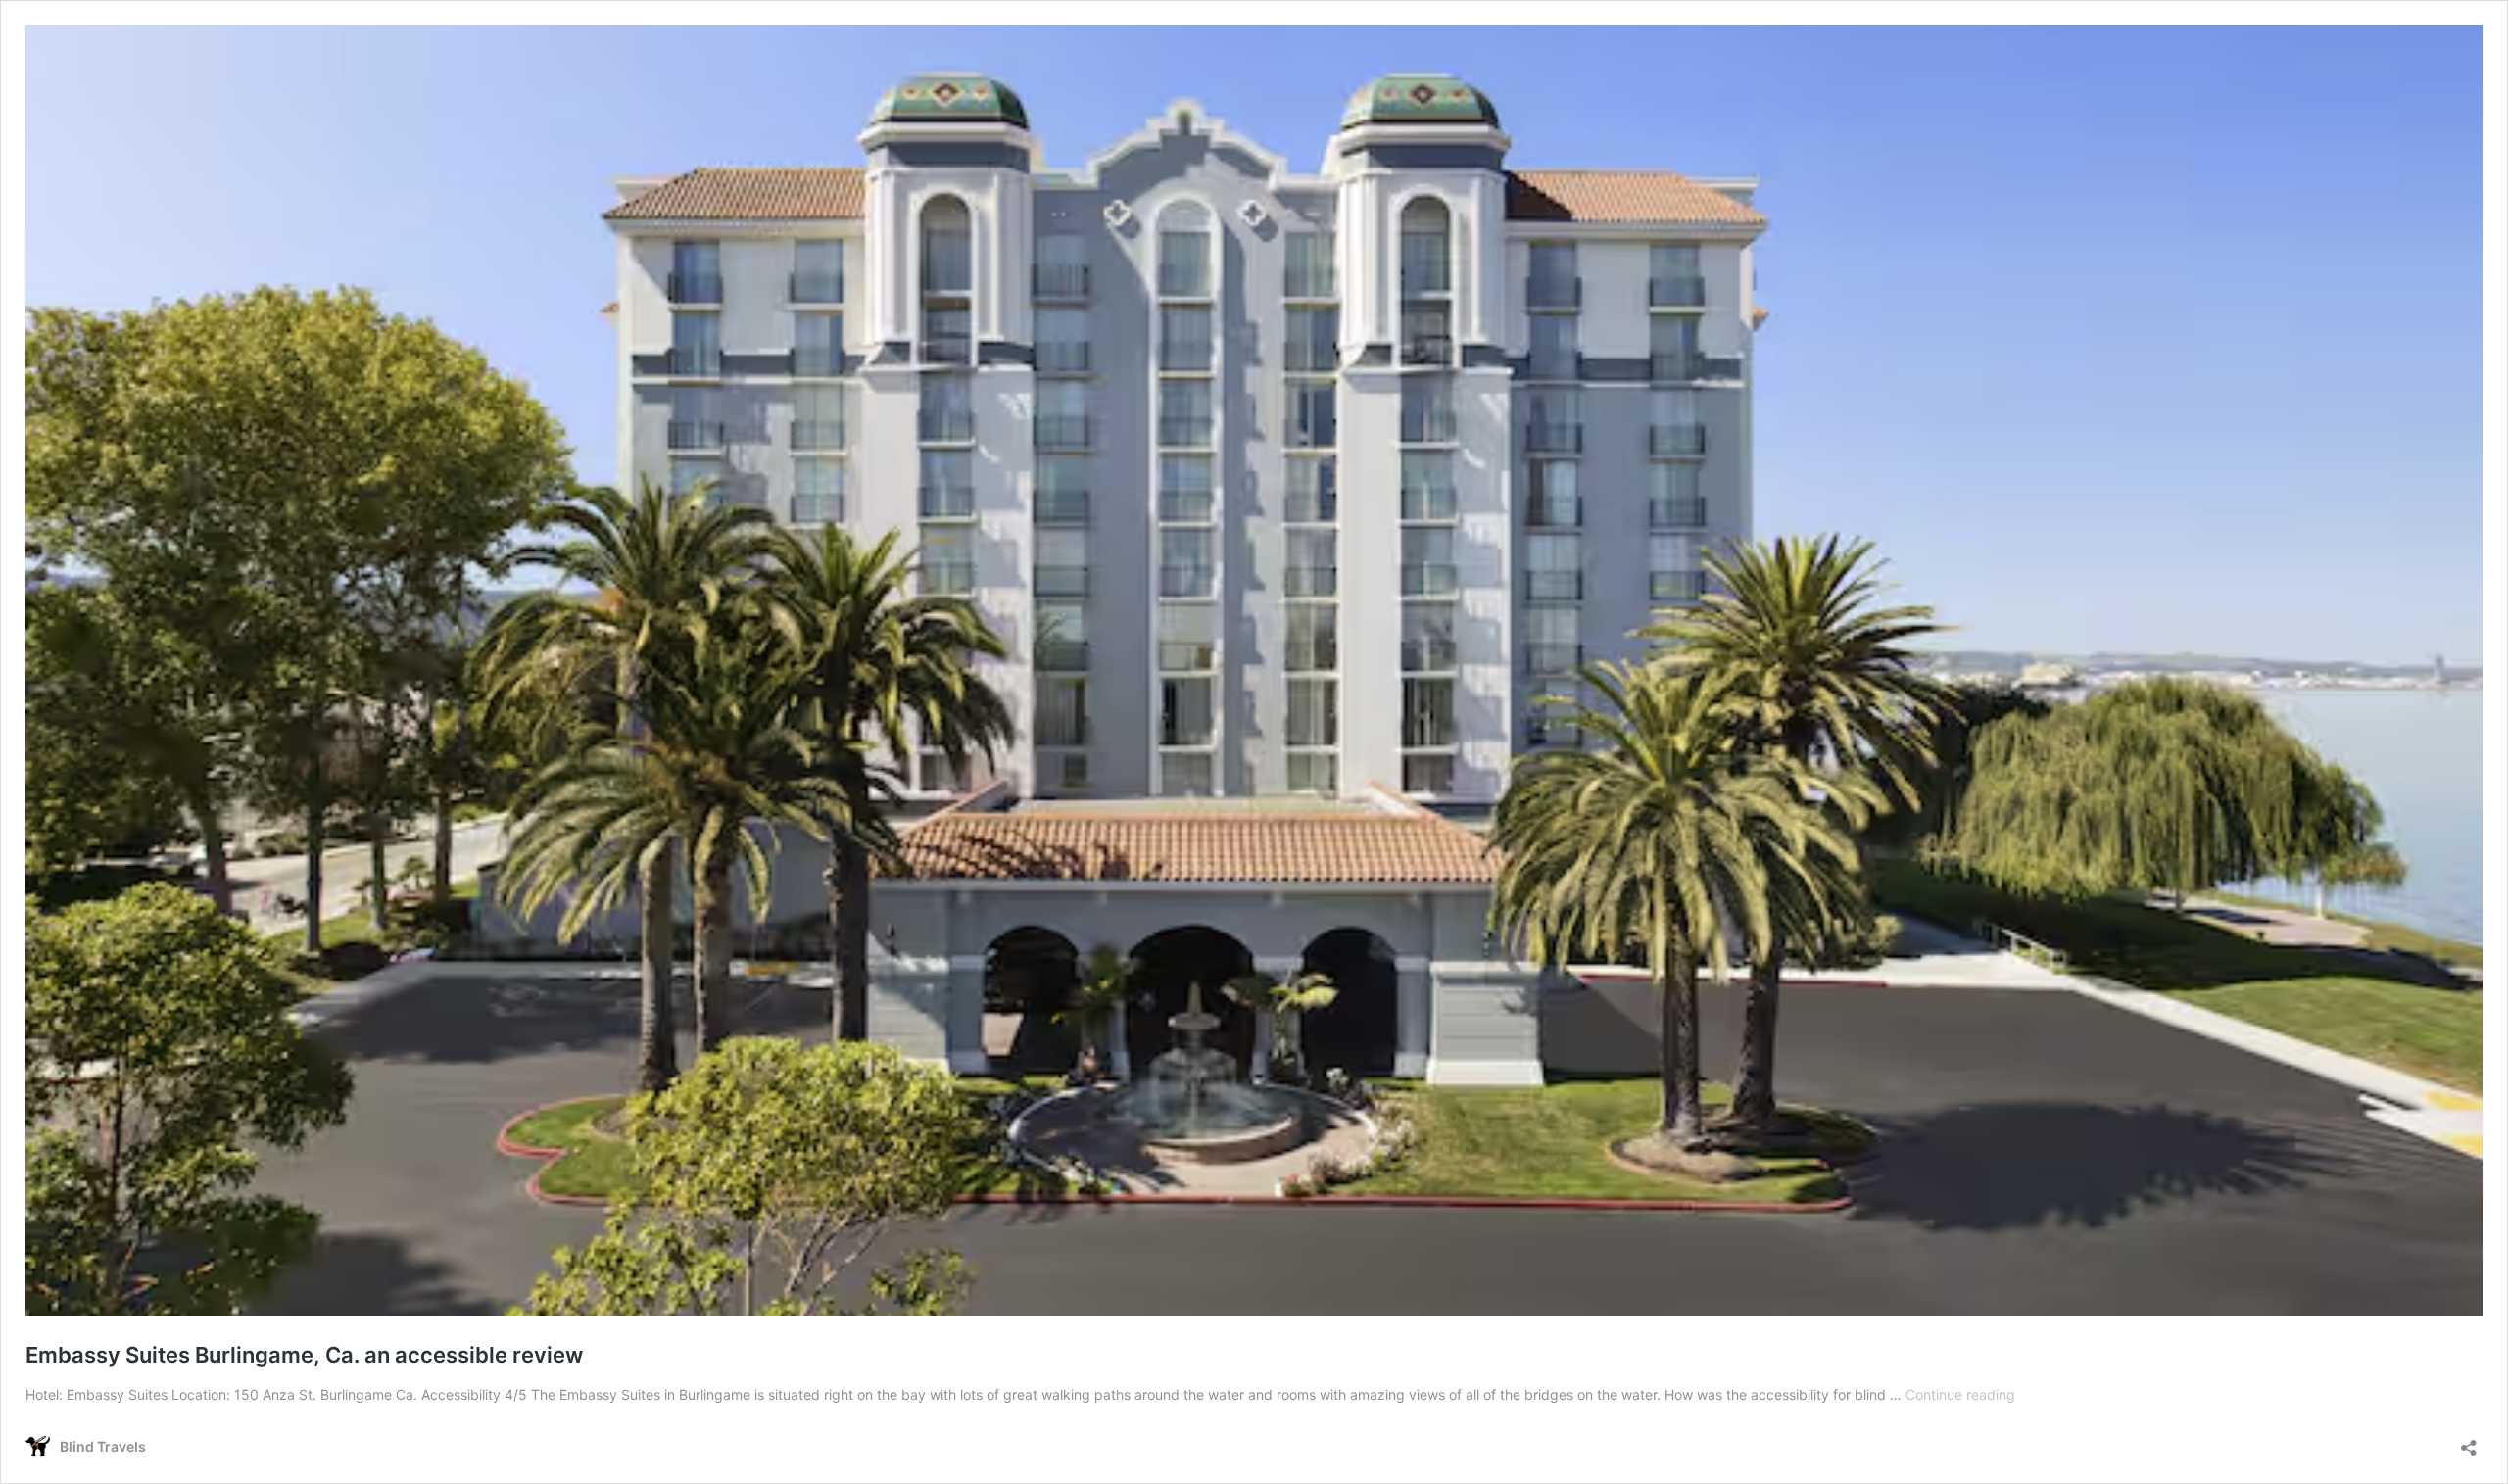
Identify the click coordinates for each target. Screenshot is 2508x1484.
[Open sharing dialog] (2469, 1441)
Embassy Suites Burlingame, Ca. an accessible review (304, 1355)
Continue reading (1960, 1394)
